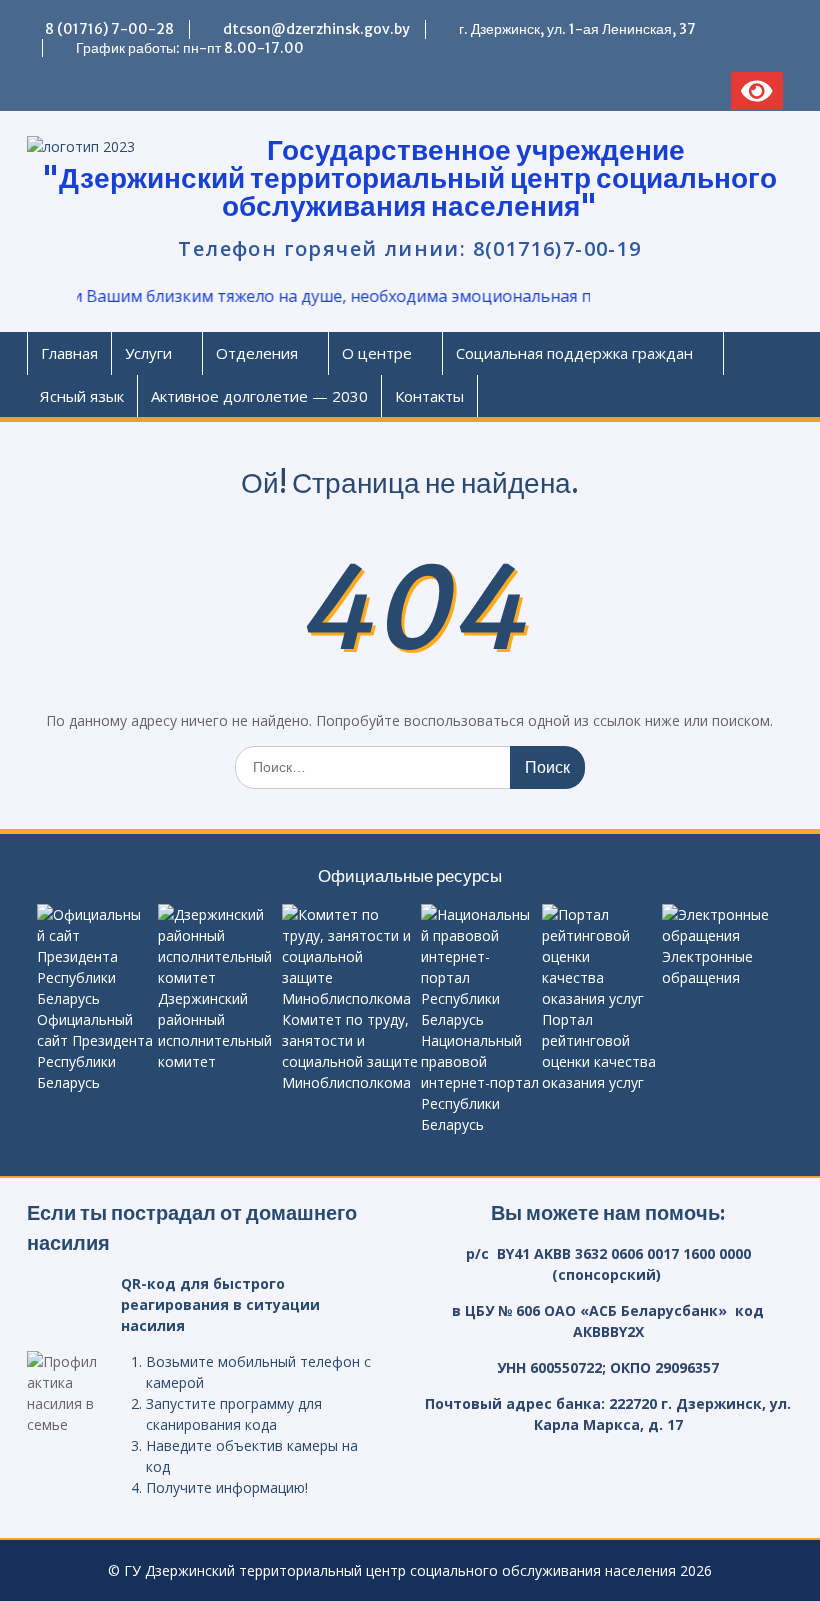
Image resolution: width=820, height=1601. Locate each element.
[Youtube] (185, 91)
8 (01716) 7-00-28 (109, 29)
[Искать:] (410, 766)
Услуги (148, 353)
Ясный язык (82, 396)
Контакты (429, 396)
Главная (69, 353)
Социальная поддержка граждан (574, 353)
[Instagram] (150, 91)
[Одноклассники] (115, 91)
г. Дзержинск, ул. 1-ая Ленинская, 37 (577, 29)
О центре (377, 353)
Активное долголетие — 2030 (259, 396)
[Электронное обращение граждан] (45, 91)
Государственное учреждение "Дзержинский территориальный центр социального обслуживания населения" (409, 178)
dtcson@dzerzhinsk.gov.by (316, 29)
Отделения (257, 353)
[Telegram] (80, 91)
